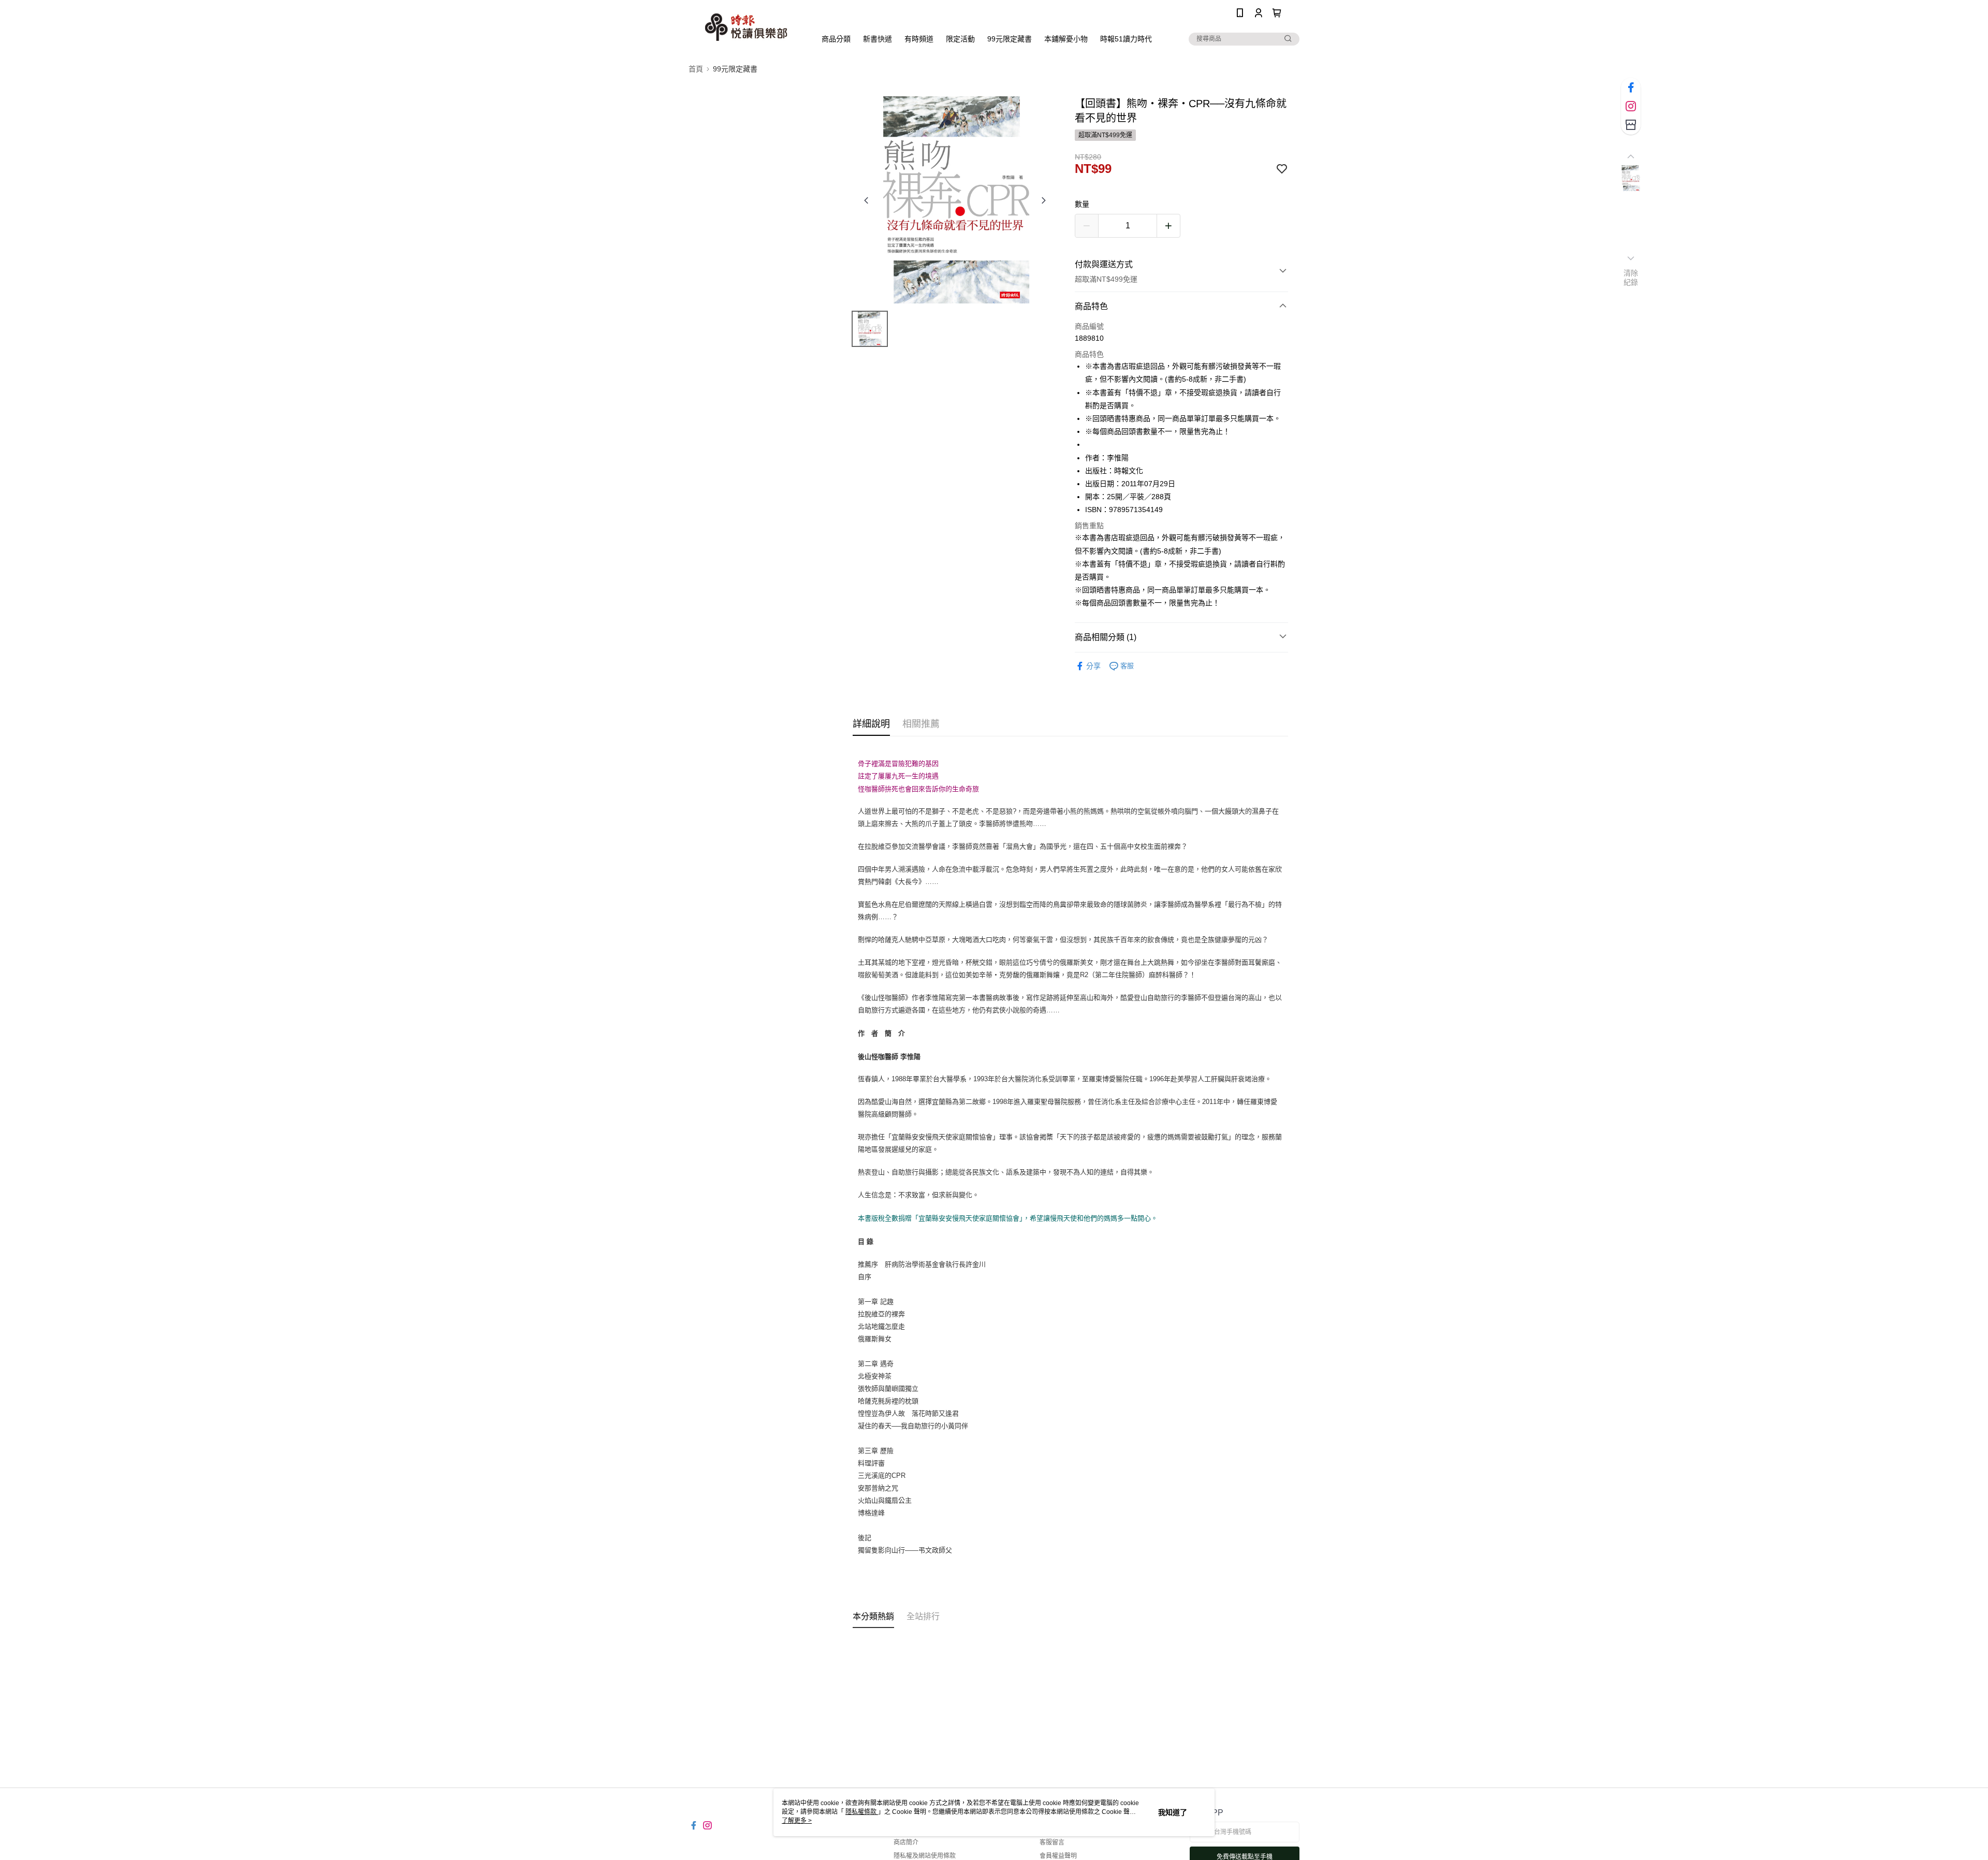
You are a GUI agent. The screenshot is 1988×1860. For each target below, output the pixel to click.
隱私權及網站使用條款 (925, 1856)
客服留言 (1052, 1842)
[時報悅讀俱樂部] (746, 27)
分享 (1093, 666)
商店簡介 (906, 1842)
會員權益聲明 (1058, 1856)
